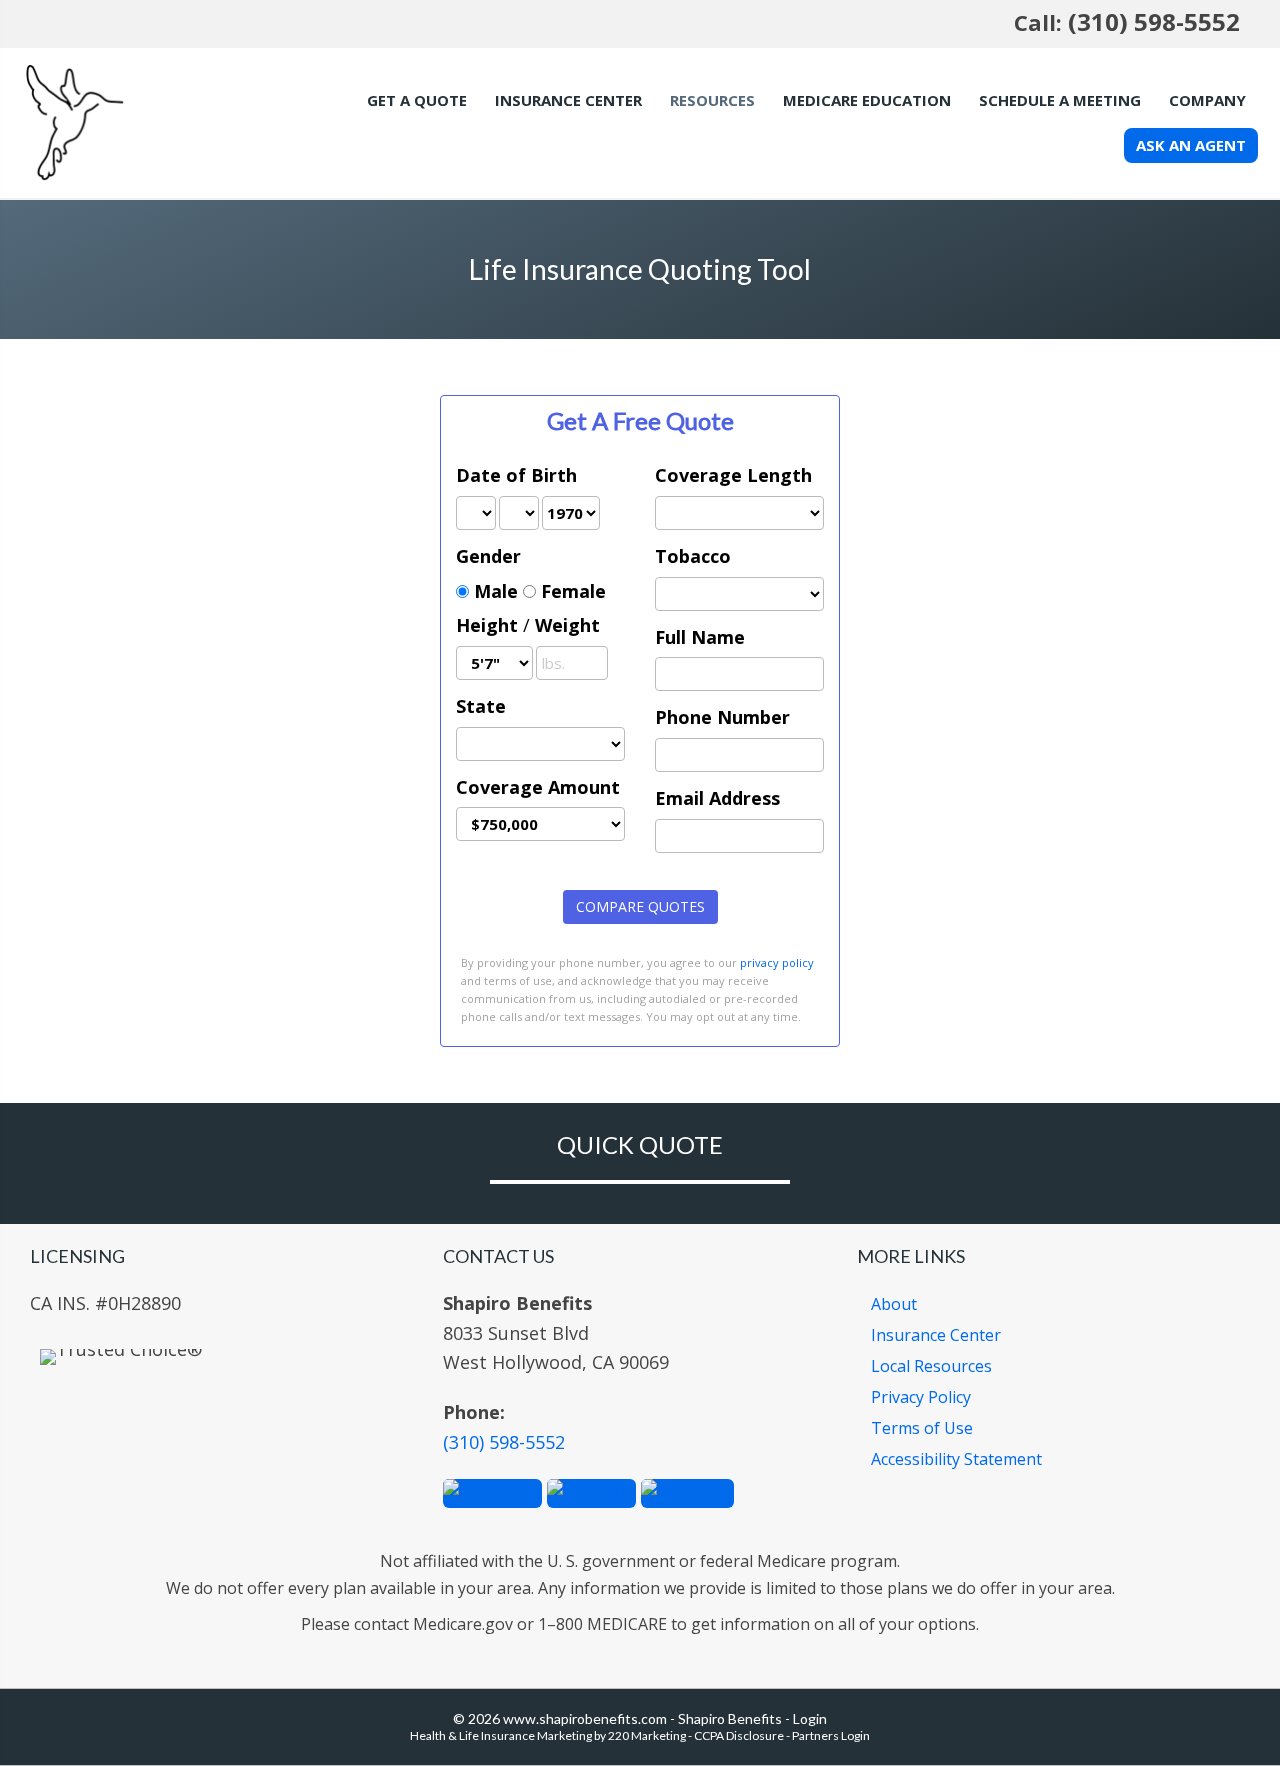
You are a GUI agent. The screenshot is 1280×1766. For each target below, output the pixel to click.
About (894, 1304)
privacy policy (777, 962)
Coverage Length (733, 475)
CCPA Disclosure (739, 1735)
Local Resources (931, 1366)
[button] (492, 1491)
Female (573, 591)
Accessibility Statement (956, 1459)
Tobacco (693, 556)
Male (496, 591)
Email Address (717, 798)
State (481, 706)
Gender (488, 556)
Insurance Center (936, 1335)
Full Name (700, 637)
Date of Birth (516, 475)
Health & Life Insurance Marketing (501, 1735)
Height (487, 625)
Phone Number (722, 717)
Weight (567, 625)
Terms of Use (922, 1428)
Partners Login (831, 1735)
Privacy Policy (921, 1397)
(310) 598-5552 (1154, 21)
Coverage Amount (538, 787)
